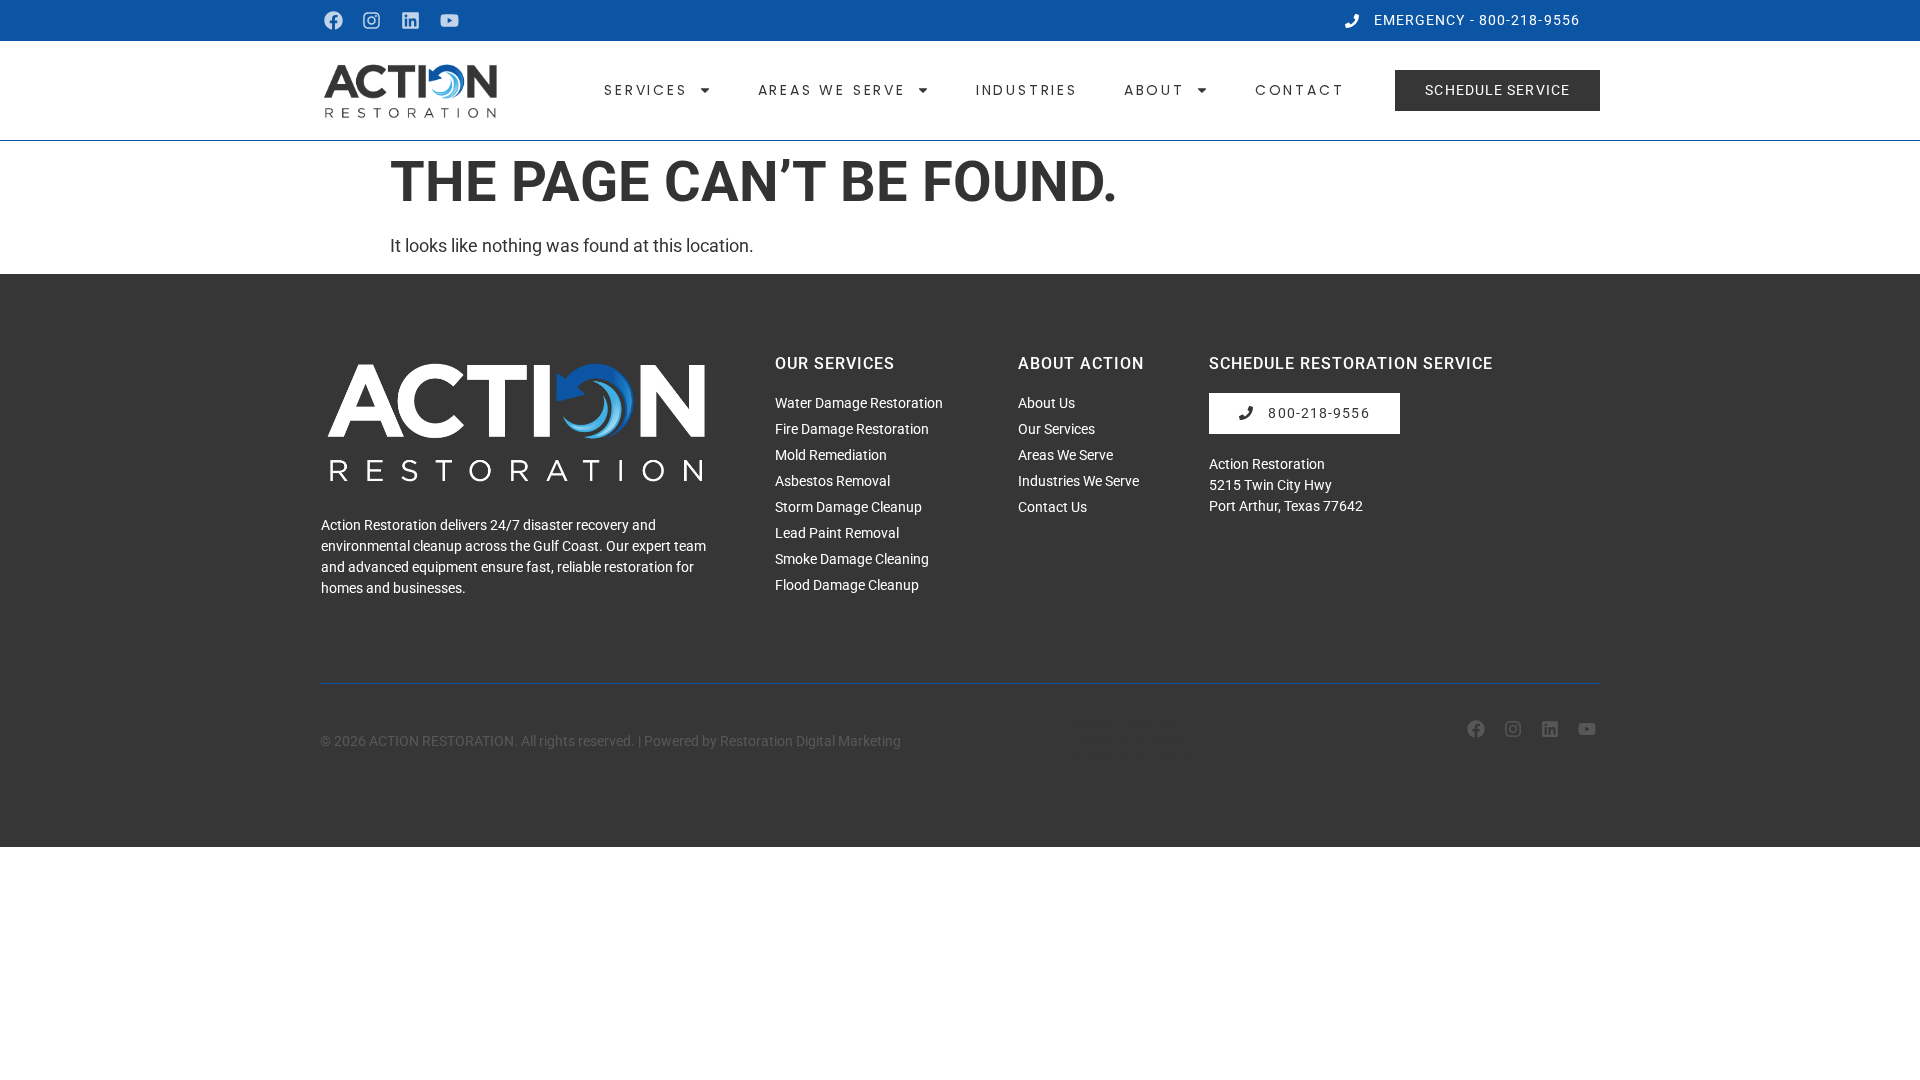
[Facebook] (333, 20)
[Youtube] (449, 20)
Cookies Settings (1134, 758)
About (1154, 90)
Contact (1300, 90)
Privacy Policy (1122, 724)
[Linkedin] (410, 20)
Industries (1027, 90)
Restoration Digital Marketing (810, 741)
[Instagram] (372, 20)
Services (645, 90)
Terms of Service (1128, 741)
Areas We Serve (832, 90)
